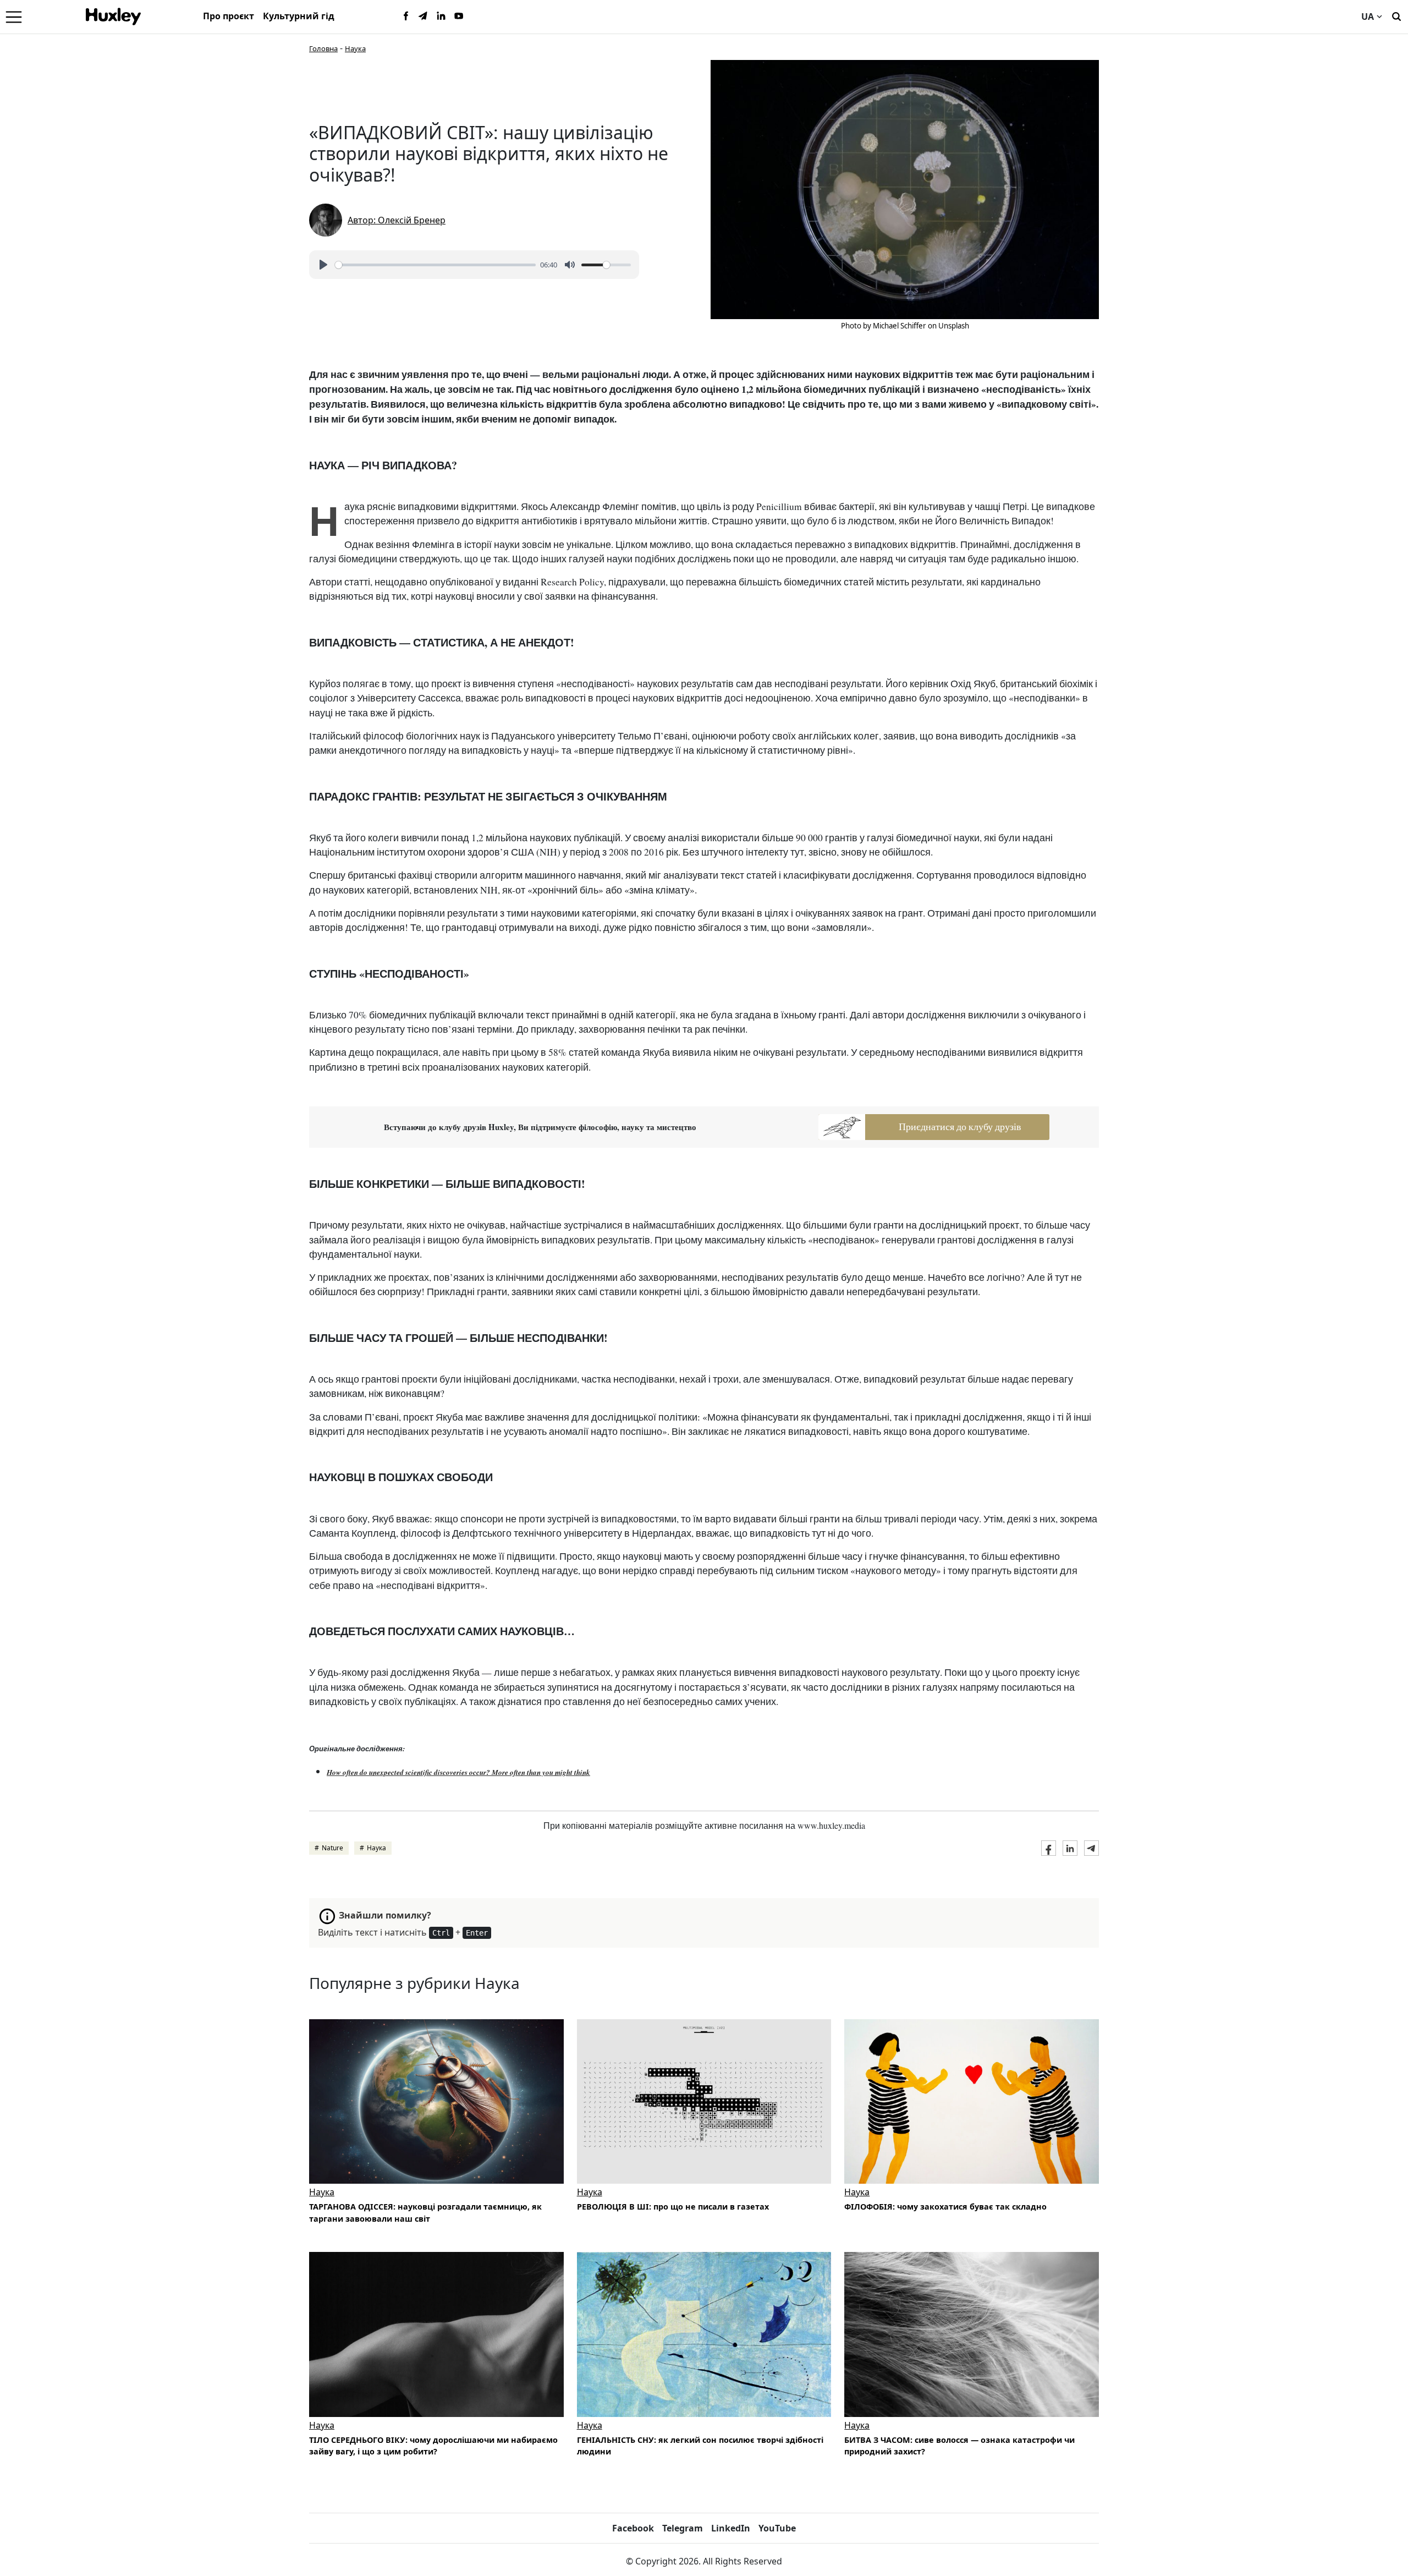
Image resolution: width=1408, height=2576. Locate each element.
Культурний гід (299, 16)
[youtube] (459, 17)
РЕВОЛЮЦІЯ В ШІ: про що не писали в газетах (673, 2207)
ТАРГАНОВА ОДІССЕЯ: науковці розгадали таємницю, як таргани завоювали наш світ (425, 2213)
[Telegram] (424, 17)
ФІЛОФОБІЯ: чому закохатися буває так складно (945, 2207)
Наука (355, 48)
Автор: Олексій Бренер (397, 220)
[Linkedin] (441, 17)
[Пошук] (1396, 15)
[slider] (435, 265)
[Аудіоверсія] (704, 2101)
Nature (332, 1848)
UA (1368, 17)
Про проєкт (229, 16)
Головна (323, 48)
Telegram (683, 2528)
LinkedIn (731, 2528)
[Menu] (14, 17)
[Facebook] (406, 17)
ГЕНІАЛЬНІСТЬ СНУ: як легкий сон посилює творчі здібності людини (700, 2446)
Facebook (633, 2528)
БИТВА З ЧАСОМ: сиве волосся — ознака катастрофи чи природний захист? (959, 2446)
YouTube (777, 2528)
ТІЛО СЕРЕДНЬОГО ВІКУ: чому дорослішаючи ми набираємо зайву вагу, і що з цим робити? (433, 2446)
